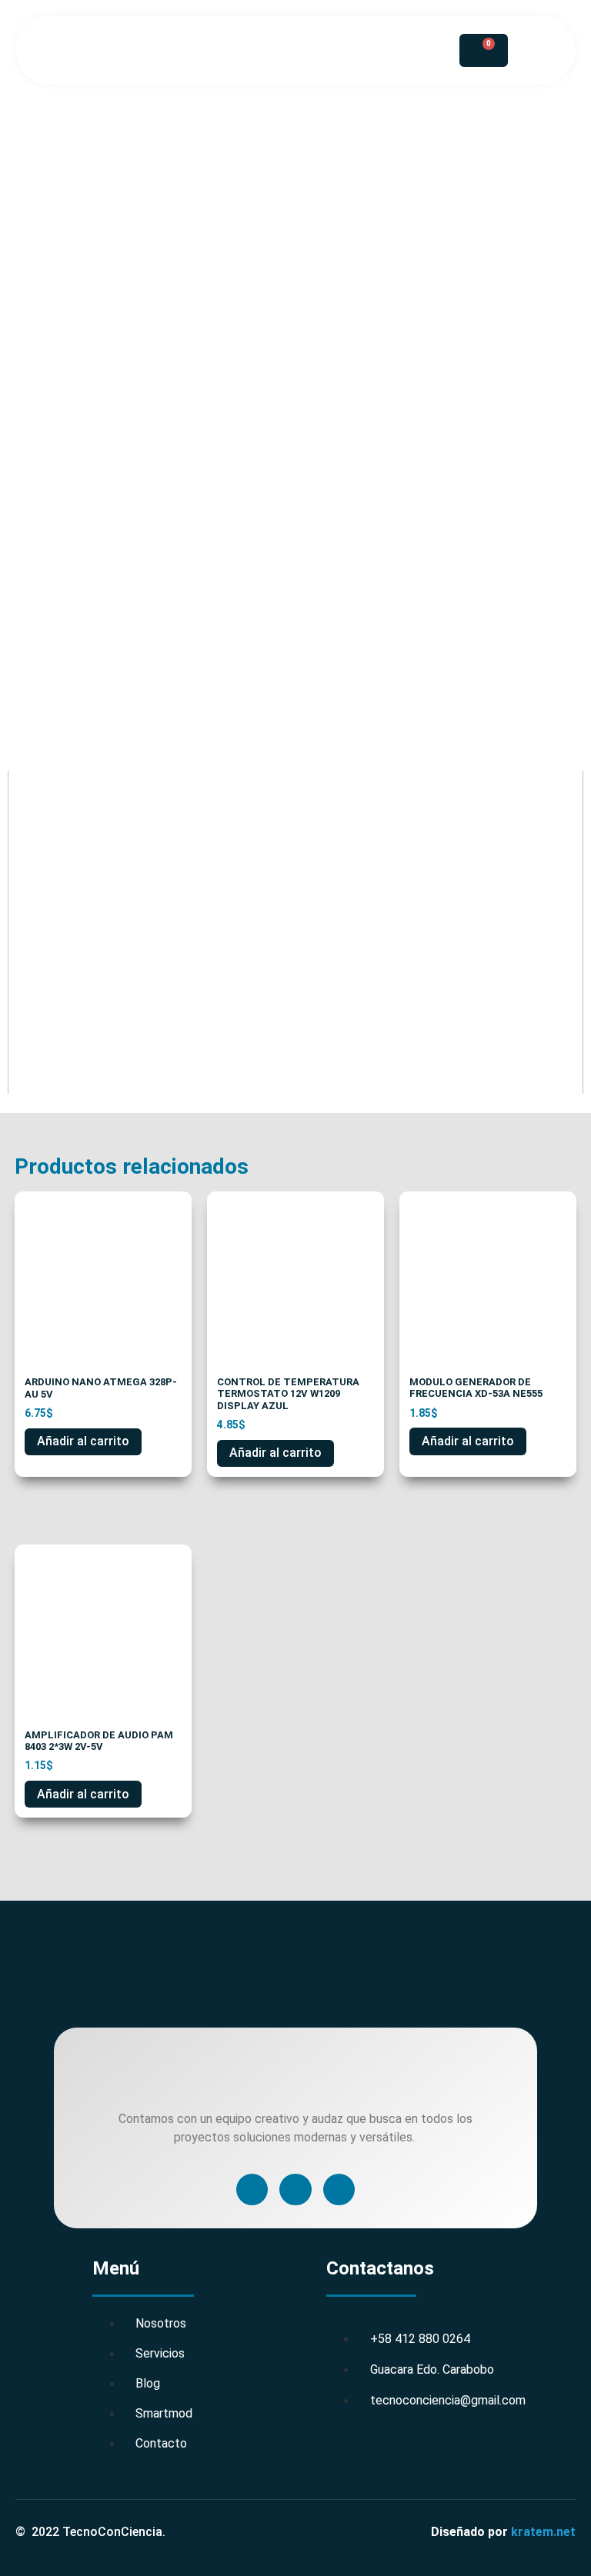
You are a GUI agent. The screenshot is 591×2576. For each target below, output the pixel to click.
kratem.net (543, 2532)
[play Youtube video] (295, 933)
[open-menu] (379, 50)
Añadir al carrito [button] (83, 1441)
